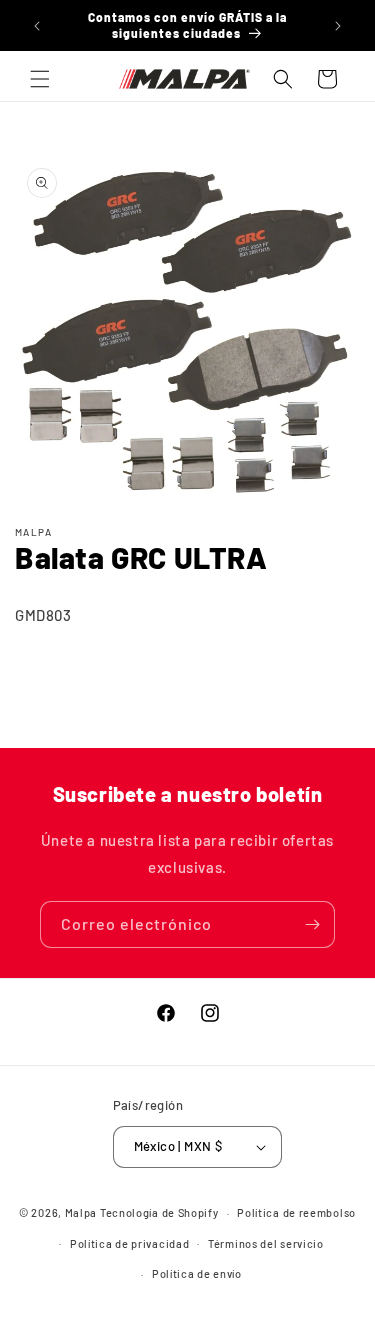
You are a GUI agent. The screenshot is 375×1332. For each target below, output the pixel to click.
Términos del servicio (266, 1243)
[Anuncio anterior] (37, 26)
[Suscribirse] (312, 924)
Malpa (81, 1212)
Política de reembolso (296, 1212)
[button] (40, 79)
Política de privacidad (129, 1243)
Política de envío (197, 1273)
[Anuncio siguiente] (338, 26)
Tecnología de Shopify (159, 1212)
